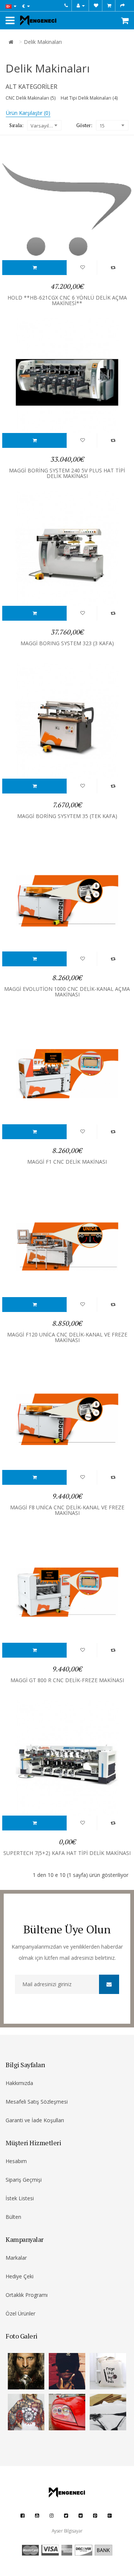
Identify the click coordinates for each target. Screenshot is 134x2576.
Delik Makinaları (43, 42)
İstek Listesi (20, 2198)
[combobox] (44, 125)
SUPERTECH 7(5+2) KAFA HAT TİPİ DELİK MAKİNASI (67, 1853)
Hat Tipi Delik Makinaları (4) (89, 98)
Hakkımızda (19, 2083)
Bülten (13, 2217)
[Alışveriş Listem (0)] (96, 6)
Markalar (16, 2258)
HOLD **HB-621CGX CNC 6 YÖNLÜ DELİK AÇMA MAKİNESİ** (67, 300)
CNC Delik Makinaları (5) (31, 98)
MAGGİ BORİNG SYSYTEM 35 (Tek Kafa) (67, 816)
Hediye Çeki (20, 2276)
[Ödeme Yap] (122, 6)
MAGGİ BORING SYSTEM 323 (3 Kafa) (67, 643)
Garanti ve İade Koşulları (35, 2120)
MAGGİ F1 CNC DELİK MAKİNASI (67, 1162)
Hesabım (16, 2161)
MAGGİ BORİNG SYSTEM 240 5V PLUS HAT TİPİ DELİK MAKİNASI (67, 473)
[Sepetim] (109, 6)
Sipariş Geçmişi (24, 2180)
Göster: (84, 125)
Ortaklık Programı (27, 2295)
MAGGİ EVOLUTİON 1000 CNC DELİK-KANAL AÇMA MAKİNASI (67, 992)
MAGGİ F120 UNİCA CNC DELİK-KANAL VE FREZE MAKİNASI (67, 1337)
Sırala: (16, 125)
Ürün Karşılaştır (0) (28, 113)
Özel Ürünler (20, 2313)
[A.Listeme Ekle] (35, 267)
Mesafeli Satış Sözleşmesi (37, 2102)
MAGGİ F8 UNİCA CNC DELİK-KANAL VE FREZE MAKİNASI (67, 1510)
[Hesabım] (81, 6)
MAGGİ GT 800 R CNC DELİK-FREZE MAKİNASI (67, 1680)
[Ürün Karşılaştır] (113, 267)
